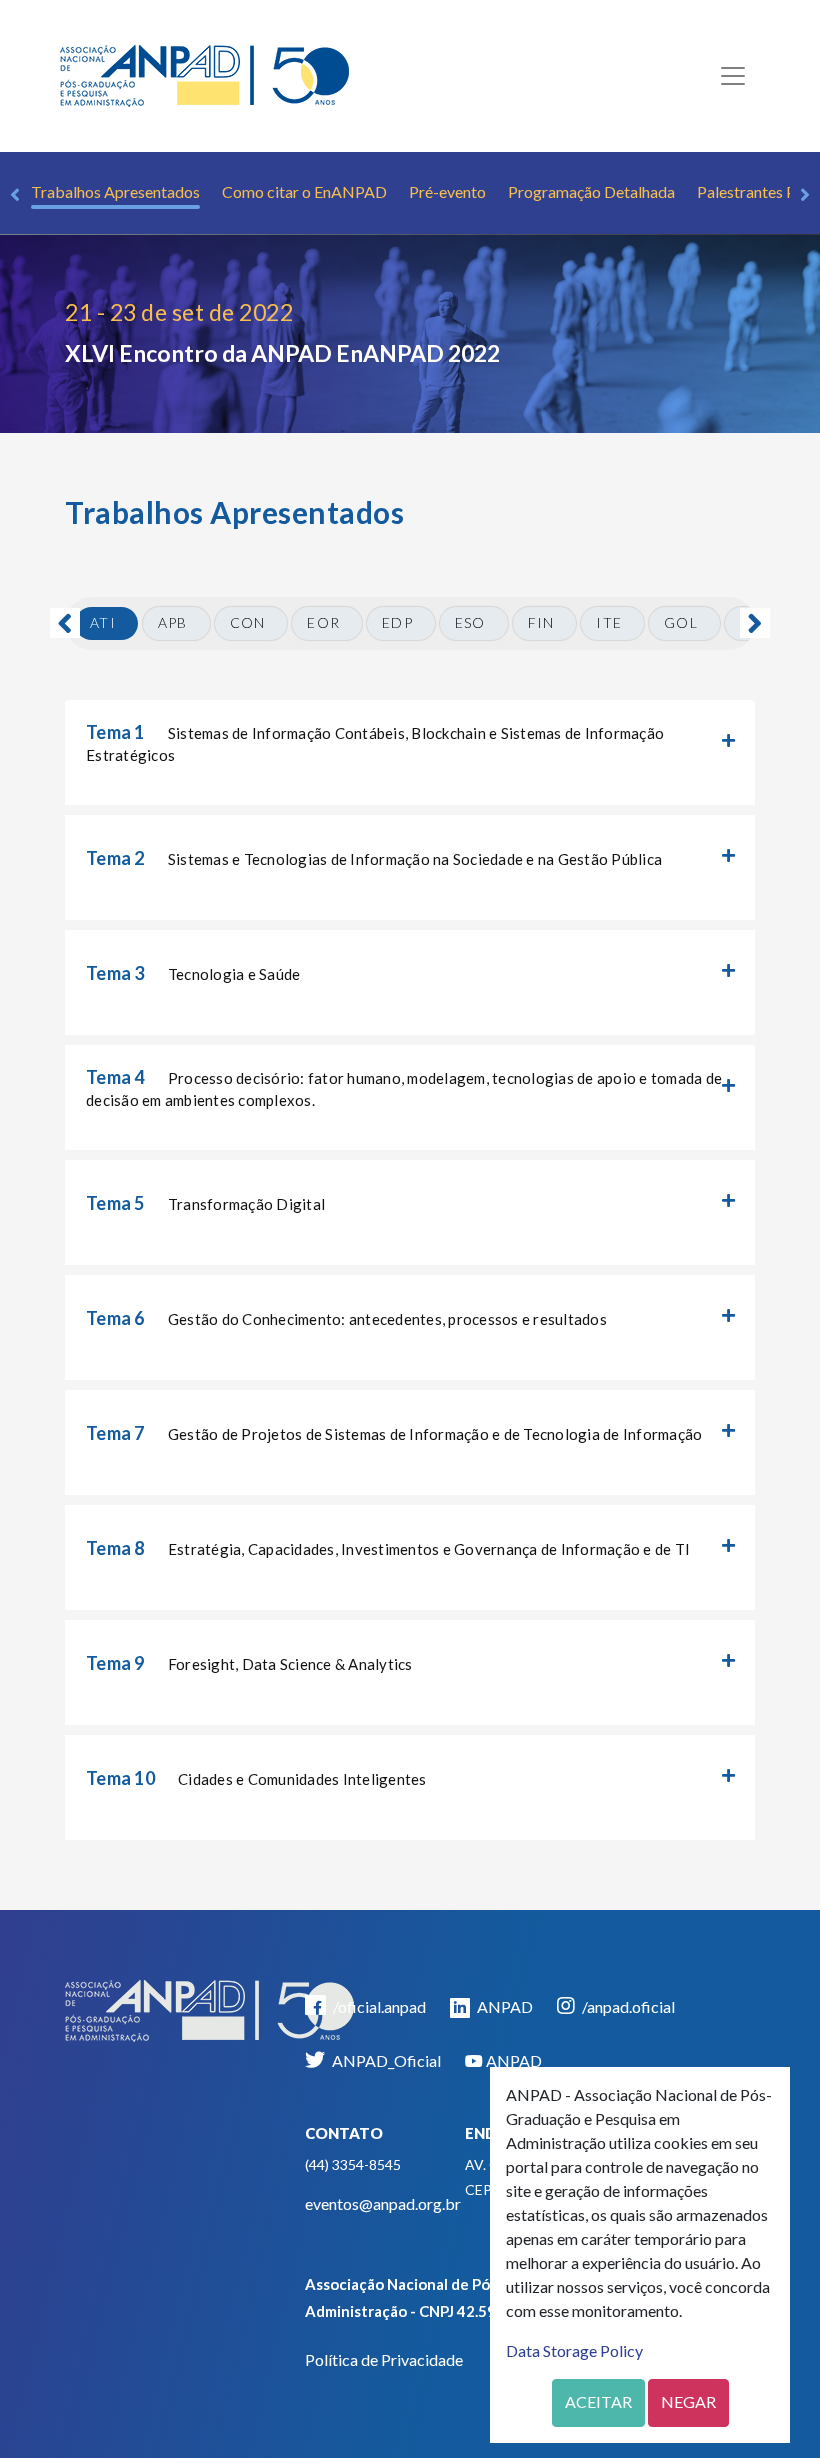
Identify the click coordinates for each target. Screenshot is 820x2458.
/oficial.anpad (378, 2006)
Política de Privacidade (384, 2359)
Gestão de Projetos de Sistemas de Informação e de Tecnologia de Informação (394, 1433)
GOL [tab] (681, 622)
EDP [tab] (397, 622)
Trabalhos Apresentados (115, 191)
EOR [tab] (323, 622)
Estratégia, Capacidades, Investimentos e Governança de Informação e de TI (388, 1548)
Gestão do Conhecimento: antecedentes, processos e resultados (346, 1318)
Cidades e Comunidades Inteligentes (256, 1778)
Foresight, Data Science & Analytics (249, 1663)
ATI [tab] (103, 622)
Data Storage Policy (574, 2350)
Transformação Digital (205, 1203)
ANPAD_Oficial (385, 2060)
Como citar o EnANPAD (304, 191)
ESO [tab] (470, 622)
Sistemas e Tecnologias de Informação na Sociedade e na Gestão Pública (374, 858)
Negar (688, 2401)
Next (805, 195)
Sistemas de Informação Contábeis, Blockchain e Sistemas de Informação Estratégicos (375, 743)
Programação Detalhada (591, 191)
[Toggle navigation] (733, 76)
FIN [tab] (541, 622)
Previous (15, 195)
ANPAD (503, 2006)
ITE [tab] (609, 622)
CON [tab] (248, 622)
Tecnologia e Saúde (193, 973)
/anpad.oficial (627, 2006)
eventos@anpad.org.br (383, 2203)
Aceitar (598, 2401)
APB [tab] (173, 622)
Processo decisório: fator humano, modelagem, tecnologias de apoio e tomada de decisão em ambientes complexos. (404, 1088)
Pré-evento (447, 191)
